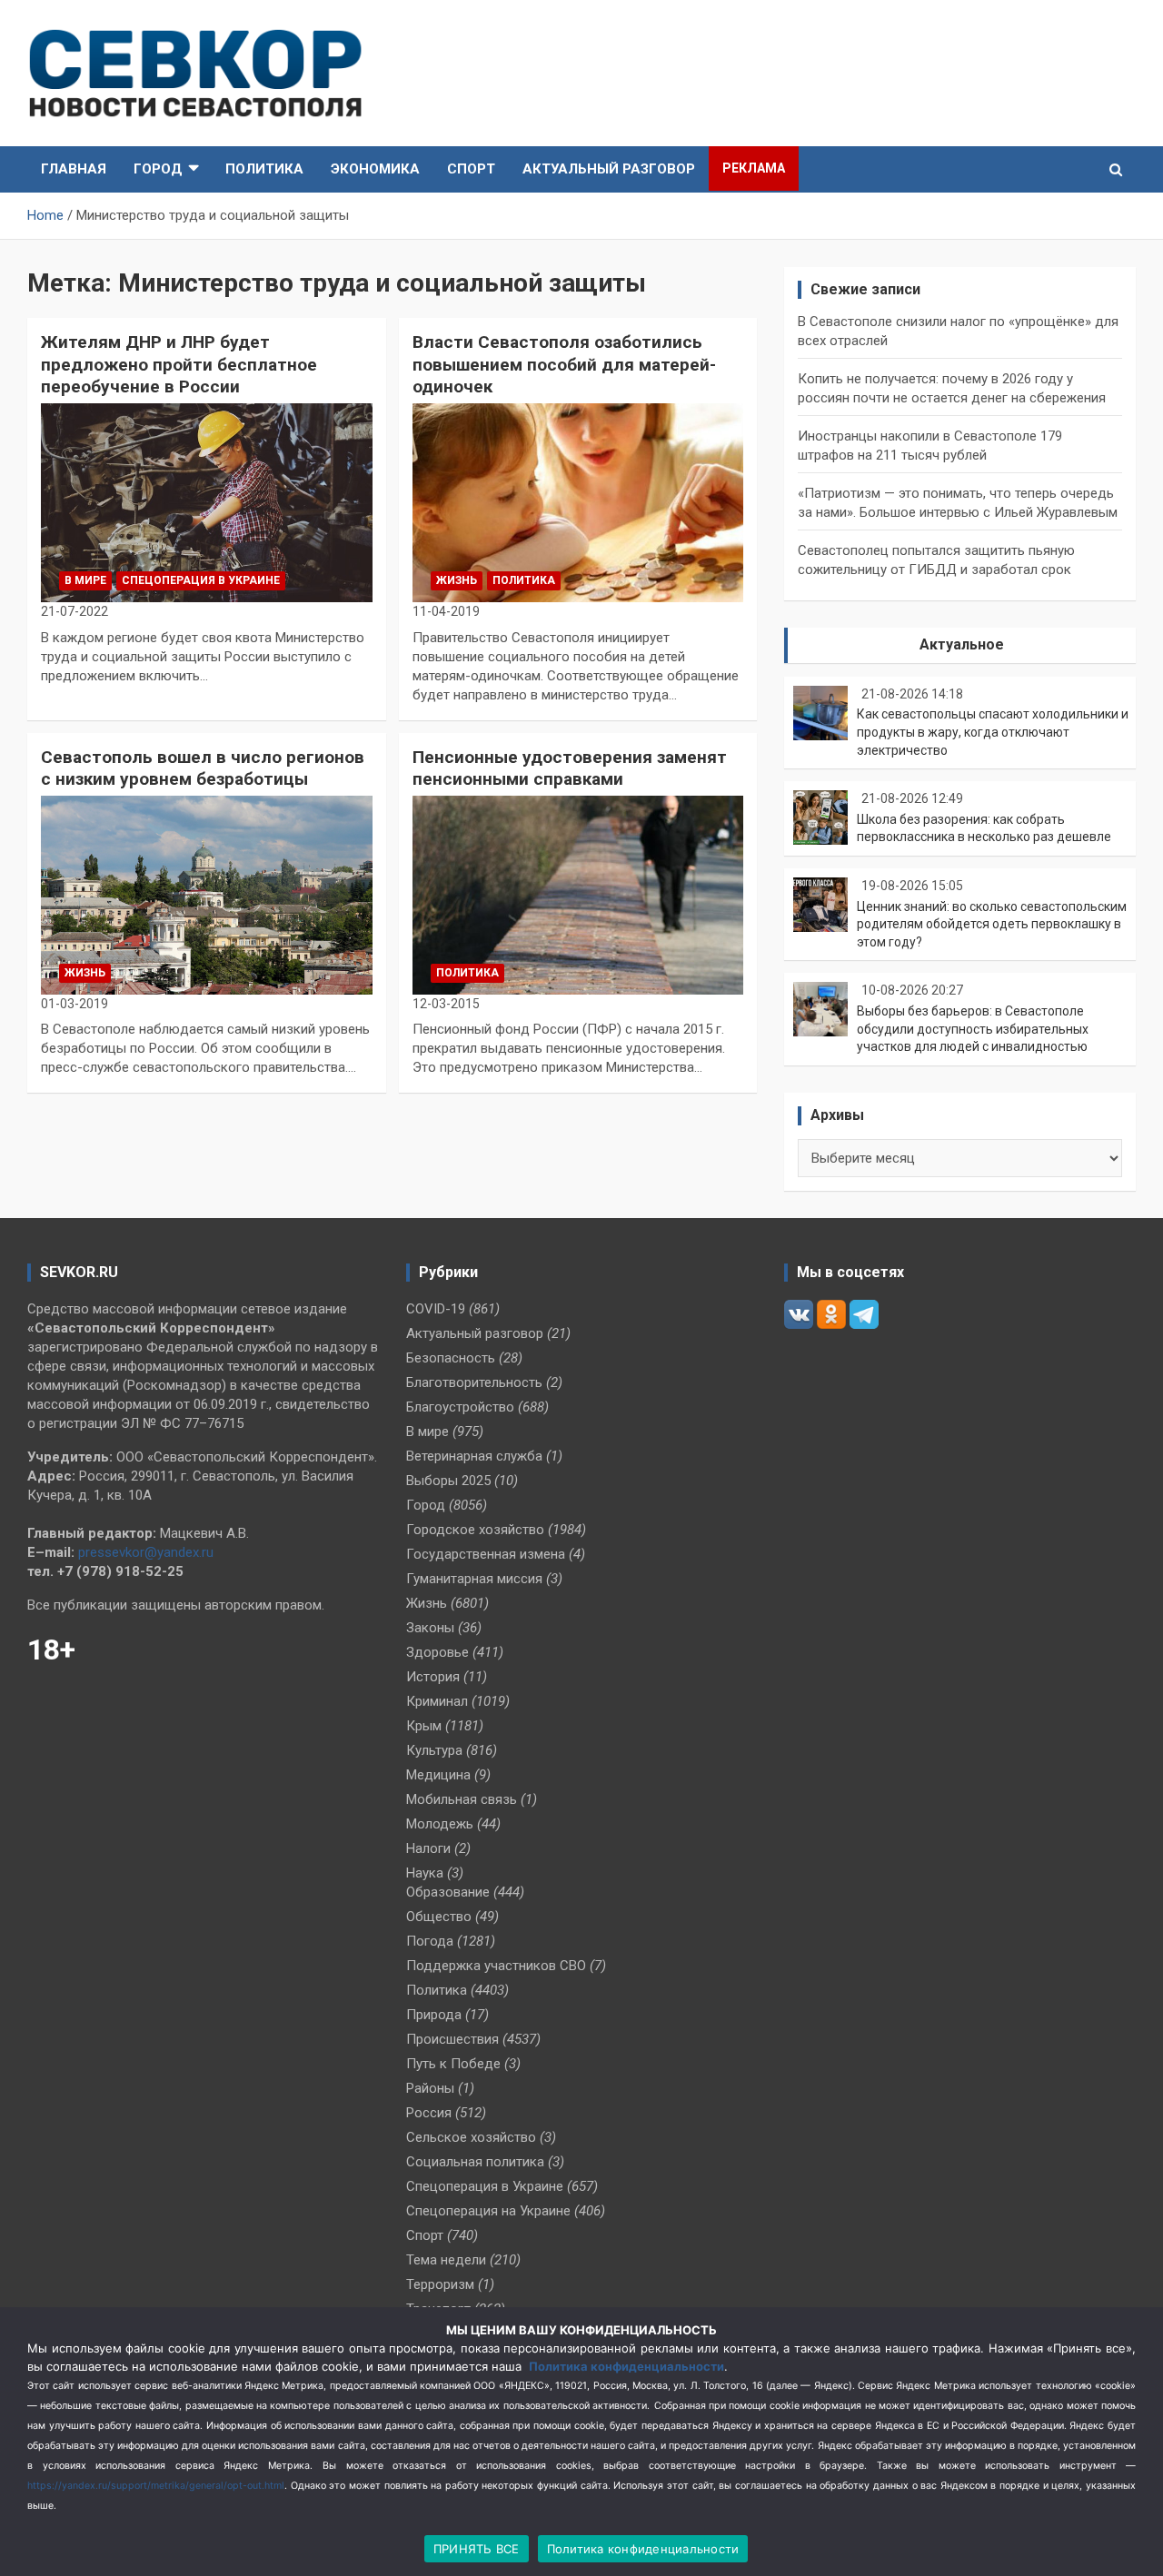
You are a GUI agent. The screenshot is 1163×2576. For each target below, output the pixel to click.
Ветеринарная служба (474, 1456)
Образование (448, 1892)
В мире (85, 580)
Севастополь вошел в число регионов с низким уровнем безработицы (203, 768)
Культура (434, 1750)
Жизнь (457, 580)
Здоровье (437, 1652)
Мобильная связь (462, 1799)
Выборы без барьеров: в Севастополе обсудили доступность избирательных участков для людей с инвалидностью (973, 1029)
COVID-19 (436, 1309)
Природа (434, 2015)
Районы (430, 2088)
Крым (424, 1726)
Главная (74, 169)
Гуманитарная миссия (474, 1579)
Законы (430, 1628)
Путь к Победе (453, 2064)
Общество (439, 1917)
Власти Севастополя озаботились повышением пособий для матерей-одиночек (564, 364)
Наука (425, 1873)
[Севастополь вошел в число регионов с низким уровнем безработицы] (207, 895)
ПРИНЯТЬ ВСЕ (477, 2549)
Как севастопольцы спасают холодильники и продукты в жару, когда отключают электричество (993, 732)
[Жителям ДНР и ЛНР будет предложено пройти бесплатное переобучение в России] (207, 502)
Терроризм (440, 2284)
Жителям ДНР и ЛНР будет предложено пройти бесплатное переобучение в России (179, 364)
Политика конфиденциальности (626, 2366)
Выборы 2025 (448, 1481)
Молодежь (440, 1824)
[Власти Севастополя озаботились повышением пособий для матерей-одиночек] (578, 502)
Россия (429, 2113)
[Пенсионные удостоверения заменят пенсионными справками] (578, 895)
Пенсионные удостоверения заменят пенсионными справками (570, 768)
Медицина (438, 1775)
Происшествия (452, 2039)
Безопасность (451, 1358)
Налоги (428, 1848)
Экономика (375, 169)
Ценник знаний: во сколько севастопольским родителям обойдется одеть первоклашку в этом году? (992, 924)
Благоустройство (460, 1407)
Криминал (437, 1701)
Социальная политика (475, 2162)
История (433, 1677)
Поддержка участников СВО (496, 1966)
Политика (264, 169)
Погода (430, 1941)
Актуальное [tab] (962, 644)
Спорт (471, 169)
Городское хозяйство (475, 1530)
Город (158, 169)
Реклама (754, 168)
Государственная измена (486, 1554)
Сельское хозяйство (471, 2137)
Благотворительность (474, 1382)
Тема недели (446, 2260)
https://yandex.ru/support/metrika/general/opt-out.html (156, 2486)
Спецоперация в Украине (201, 580)
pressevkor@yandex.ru (146, 1552)
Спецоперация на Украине (488, 2211)
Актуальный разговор (609, 169)
